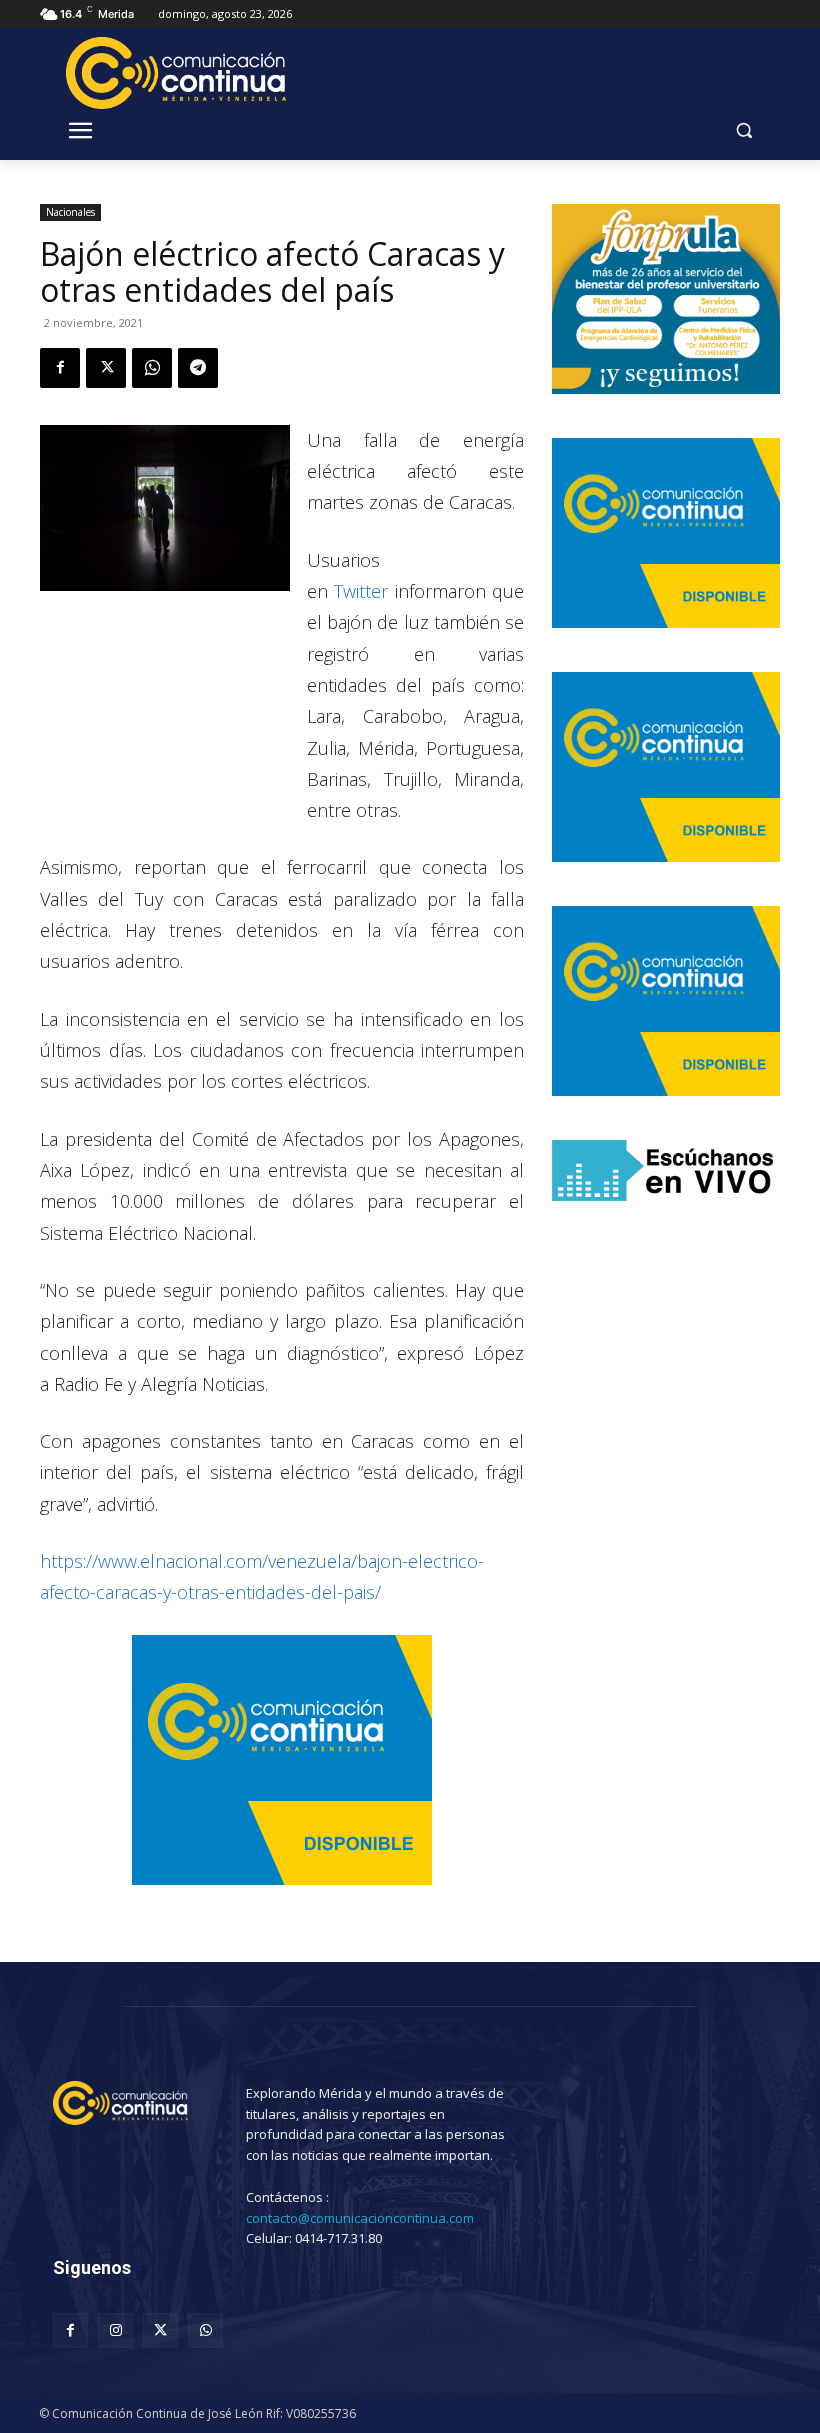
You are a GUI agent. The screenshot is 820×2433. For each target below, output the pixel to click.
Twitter (361, 591)
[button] (743, 130)
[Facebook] (60, 368)
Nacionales (70, 212)
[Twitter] (106, 368)
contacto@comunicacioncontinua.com (360, 2218)
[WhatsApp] (152, 368)
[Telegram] (198, 368)
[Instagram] (115, 2330)
